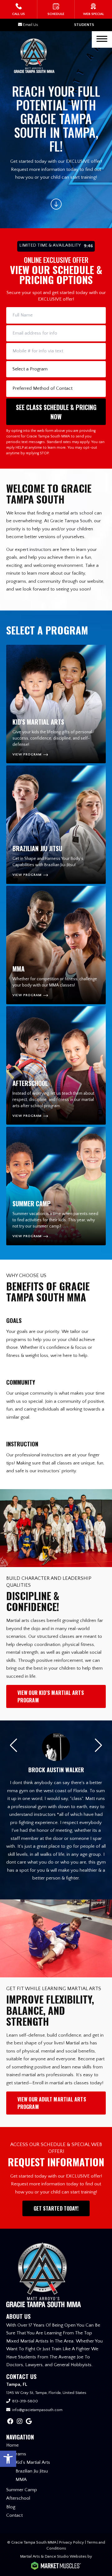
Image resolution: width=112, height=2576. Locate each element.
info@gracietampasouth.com (37, 2410)
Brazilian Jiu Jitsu (32, 2471)
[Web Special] (93, 9)
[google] (29, 2422)
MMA (21, 2480)
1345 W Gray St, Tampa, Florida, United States (46, 2393)
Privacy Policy (72, 2542)
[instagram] (20, 2422)
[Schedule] (56, 9)
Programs (16, 2454)
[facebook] (10, 2422)
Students (84, 25)
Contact (14, 2515)
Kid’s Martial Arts (33, 2462)
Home (12, 2445)
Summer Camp (22, 2490)
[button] (8, 2459)
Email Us (30, 25)
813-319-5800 (25, 2401)
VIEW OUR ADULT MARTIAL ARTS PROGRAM (52, 2103)
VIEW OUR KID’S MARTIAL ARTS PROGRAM (51, 1696)
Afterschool (18, 2498)
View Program (27, 755)
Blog (11, 2507)
